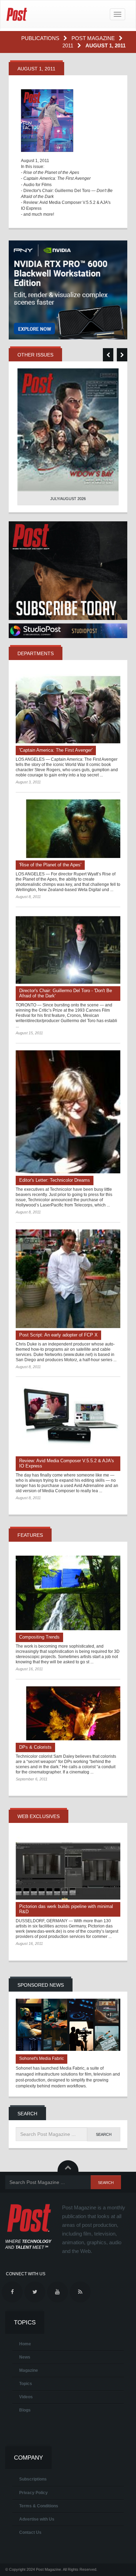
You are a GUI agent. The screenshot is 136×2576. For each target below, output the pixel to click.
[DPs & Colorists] (68, 1713)
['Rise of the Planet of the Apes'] (68, 829)
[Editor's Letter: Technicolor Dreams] (68, 1112)
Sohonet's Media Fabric (41, 2058)
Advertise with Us (37, 2519)
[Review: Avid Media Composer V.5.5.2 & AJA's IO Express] (68, 1419)
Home (25, 2344)
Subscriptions (33, 2479)
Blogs (25, 2410)
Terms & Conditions (39, 2506)
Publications (41, 38)
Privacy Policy (33, 2493)
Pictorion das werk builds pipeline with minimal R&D (66, 1909)
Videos (26, 2397)
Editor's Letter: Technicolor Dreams (55, 1180)
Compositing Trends (39, 1637)
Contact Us (30, 2532)
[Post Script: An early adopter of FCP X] (68, 1279)
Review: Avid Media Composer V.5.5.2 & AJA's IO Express (67, 1463)
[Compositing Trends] (68, 1593)
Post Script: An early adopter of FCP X (58, 1335)
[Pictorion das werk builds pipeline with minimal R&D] (68, 1868)
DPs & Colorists (35, 1747)
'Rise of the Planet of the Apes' (50, 865)
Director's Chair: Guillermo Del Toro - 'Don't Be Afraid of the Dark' (66, 993)
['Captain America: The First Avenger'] (68, 709)
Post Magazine (94, 38)
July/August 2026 (68, 499)
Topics (26, 2384)
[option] (68, 437)
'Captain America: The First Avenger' (56, 750)
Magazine (29, 2370)
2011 (69, 45)
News (25, 2357)
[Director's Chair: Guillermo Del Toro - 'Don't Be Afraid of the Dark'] (68, 949)
